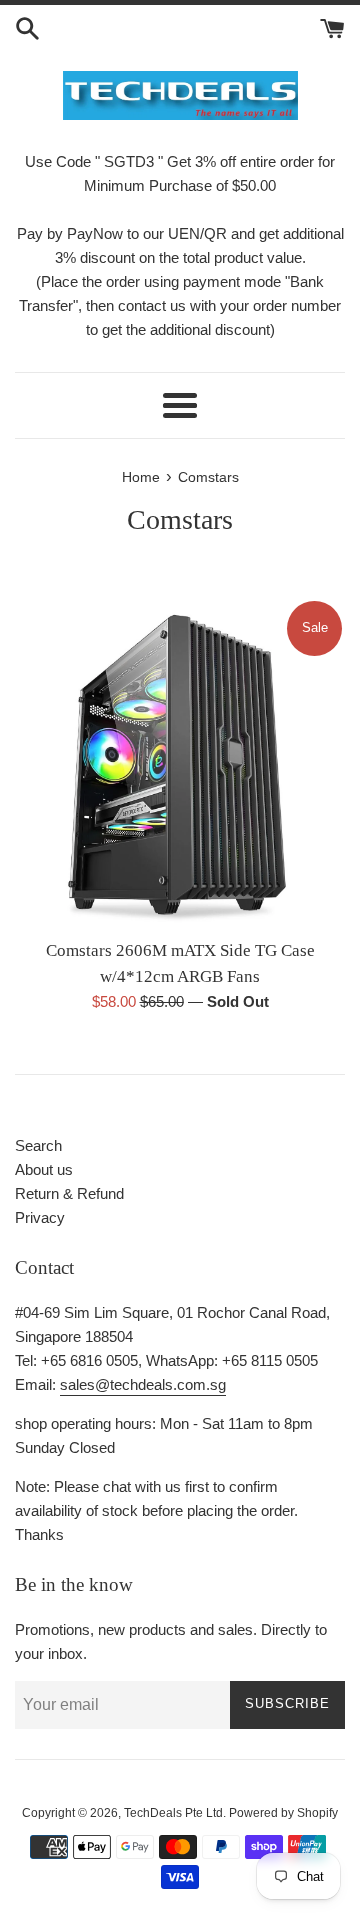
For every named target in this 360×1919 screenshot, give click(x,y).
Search (38, 1145)
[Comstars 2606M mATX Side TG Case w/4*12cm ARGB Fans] (180, 763)
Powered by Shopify (283, 1813)
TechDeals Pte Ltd (173, 1813)
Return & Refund (69, 1193)
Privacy (40, 1217)
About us (44, 1169)
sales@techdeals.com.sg (143, 1384)
